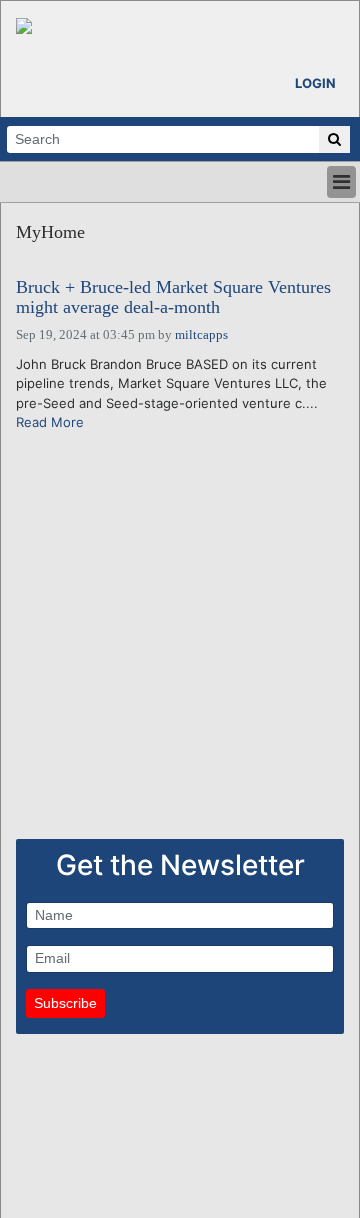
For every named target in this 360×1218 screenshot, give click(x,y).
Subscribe (65, 1003)
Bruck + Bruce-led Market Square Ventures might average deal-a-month (173, 297)
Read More (50, 422)
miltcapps (201, 334)
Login (315, 83)
